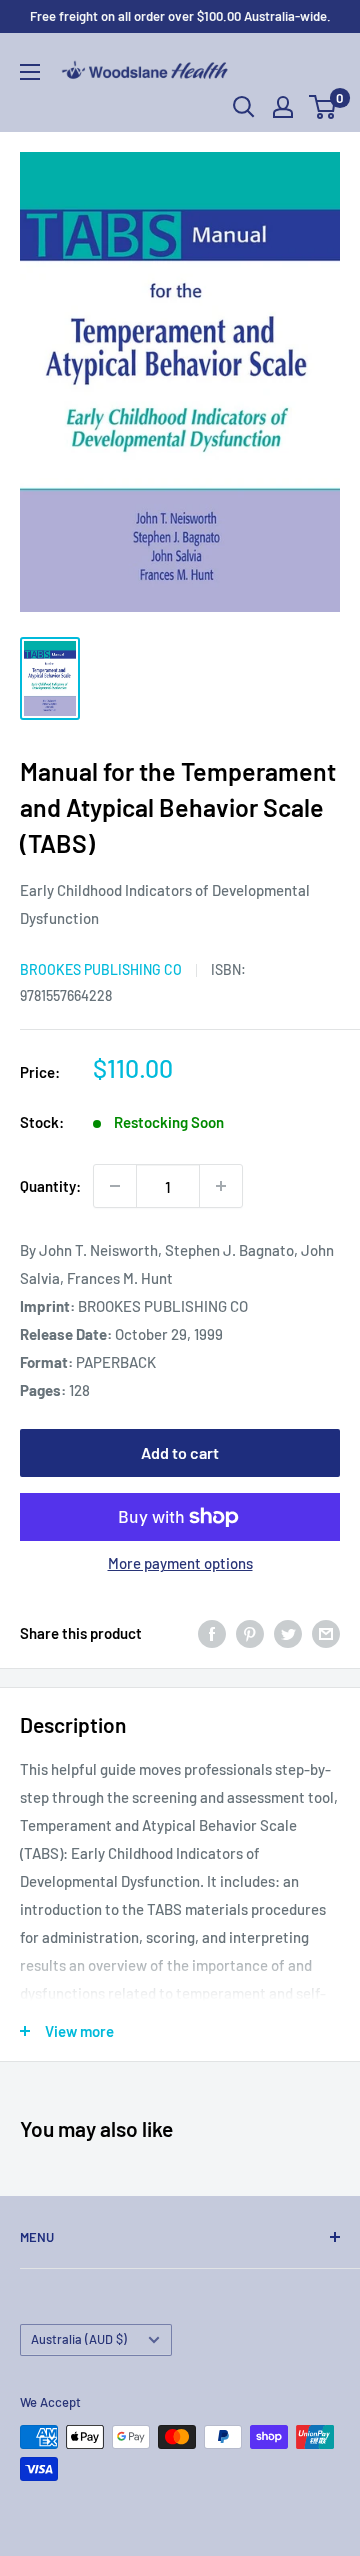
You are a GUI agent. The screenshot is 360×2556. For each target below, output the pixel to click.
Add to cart (180, 1452)
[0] (323, 107)
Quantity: (50, 1186)
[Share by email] (326, 1632)
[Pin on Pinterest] (250, 1632)
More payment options (180, 1563)
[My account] (283, 107)
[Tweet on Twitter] (288, 1632)
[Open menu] (30, 72)
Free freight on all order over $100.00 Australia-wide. (180, 16)
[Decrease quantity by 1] (115, 1186)
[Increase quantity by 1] (221, 1186)
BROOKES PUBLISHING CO (101, 969)
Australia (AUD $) (79, 2339)
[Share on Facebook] (212, 1632)
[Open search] (244, 107)
